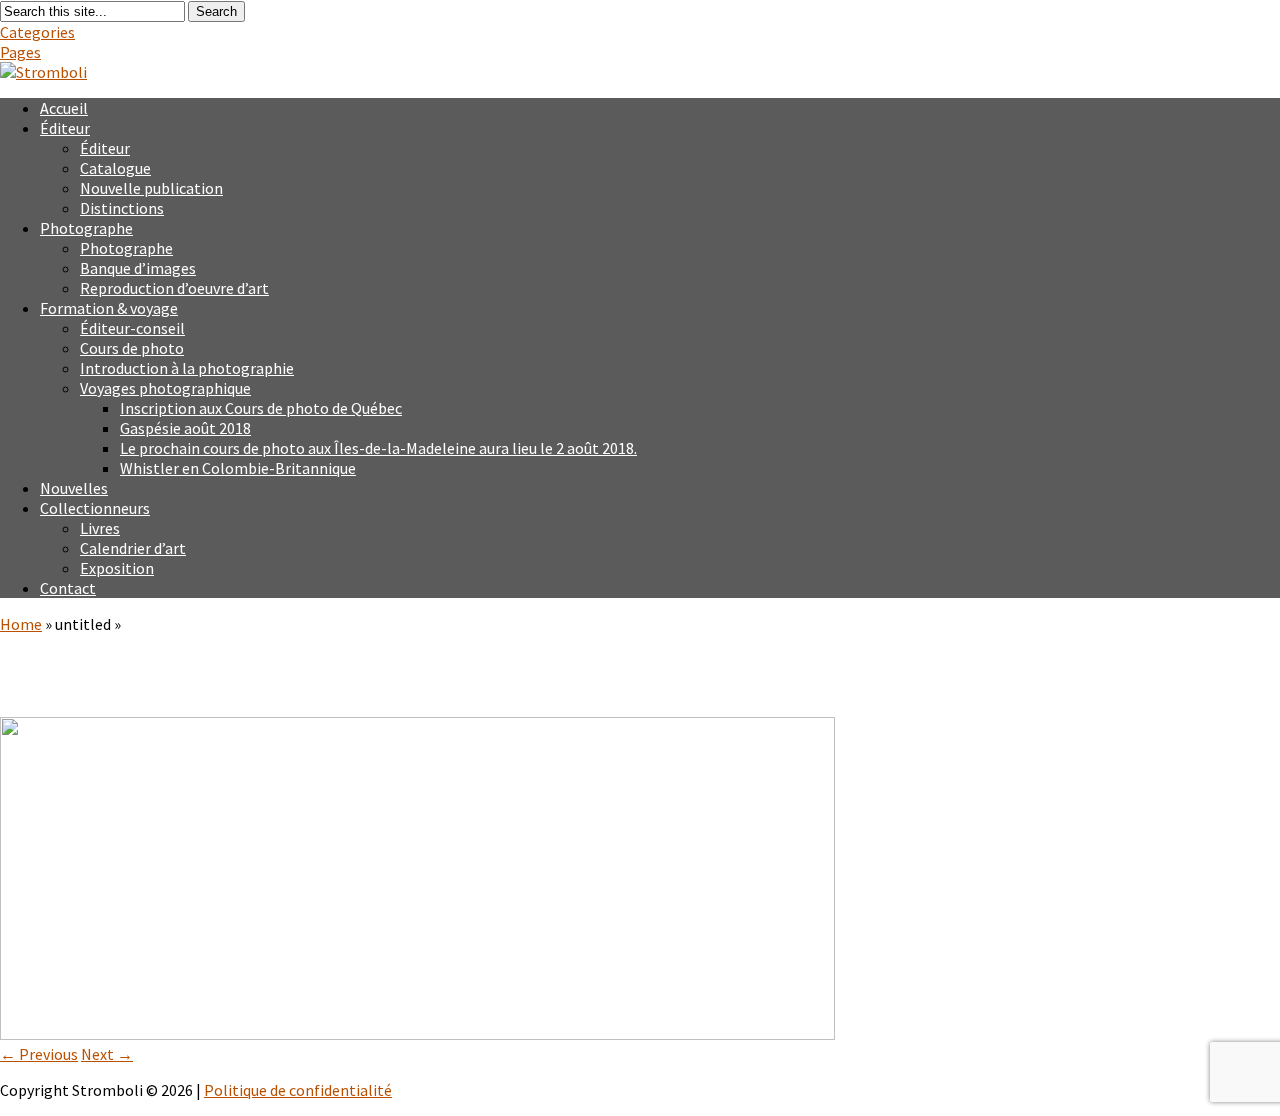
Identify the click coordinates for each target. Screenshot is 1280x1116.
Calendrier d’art (133, 548)
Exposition (117, 568)
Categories (37, 32)
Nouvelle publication (151, 188)
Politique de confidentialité (298, 1090)
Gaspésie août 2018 (185, 428)
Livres (100, 528)
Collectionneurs (95, 508)
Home (21, 624)
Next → (107, 1054)
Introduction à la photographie (187, 368)
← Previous (39, 1054)
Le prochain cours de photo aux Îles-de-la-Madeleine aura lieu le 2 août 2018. (378, 448)
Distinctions (122, 208)
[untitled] (417, 1034)
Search (216, 11)
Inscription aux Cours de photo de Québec (261, 408)
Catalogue (115, 168)
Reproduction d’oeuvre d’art (174, 288)
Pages (20, 52)
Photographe (86, 228)
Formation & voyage (109, 308)
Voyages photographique (165, 388)
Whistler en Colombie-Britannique (238, 468)
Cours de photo (132, 348)
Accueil (64, 108)
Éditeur (65, 128)
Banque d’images (138, 268)
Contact (68, 588)
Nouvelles (74, 488)
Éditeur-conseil (132, 328)
